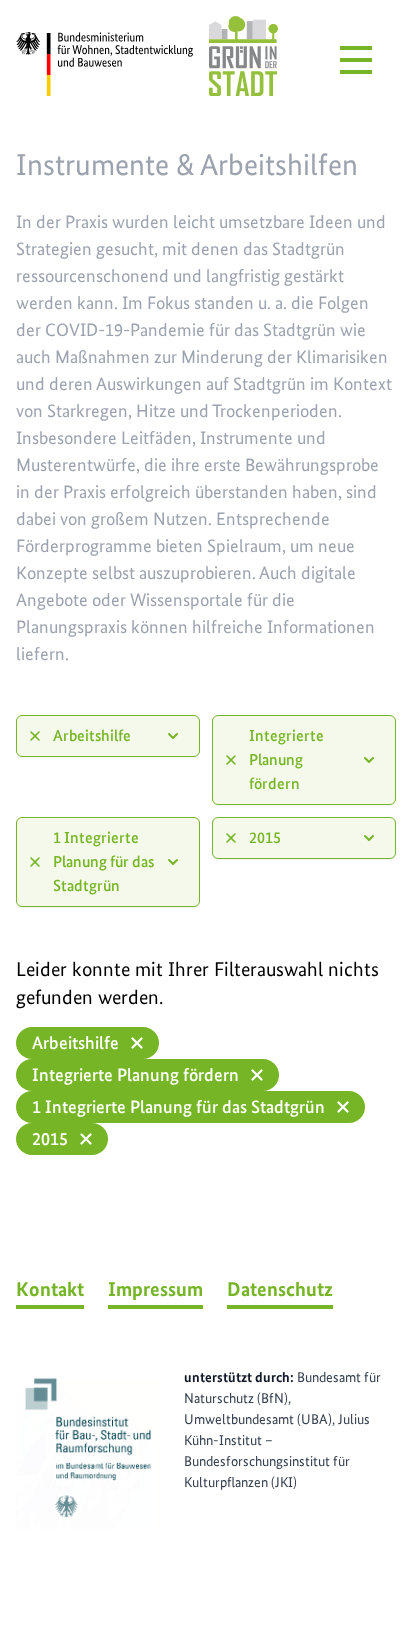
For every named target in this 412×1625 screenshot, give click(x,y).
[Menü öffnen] (356, 60)
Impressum (155, 1289)
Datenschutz (280, 1289)
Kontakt (50, 1289)
